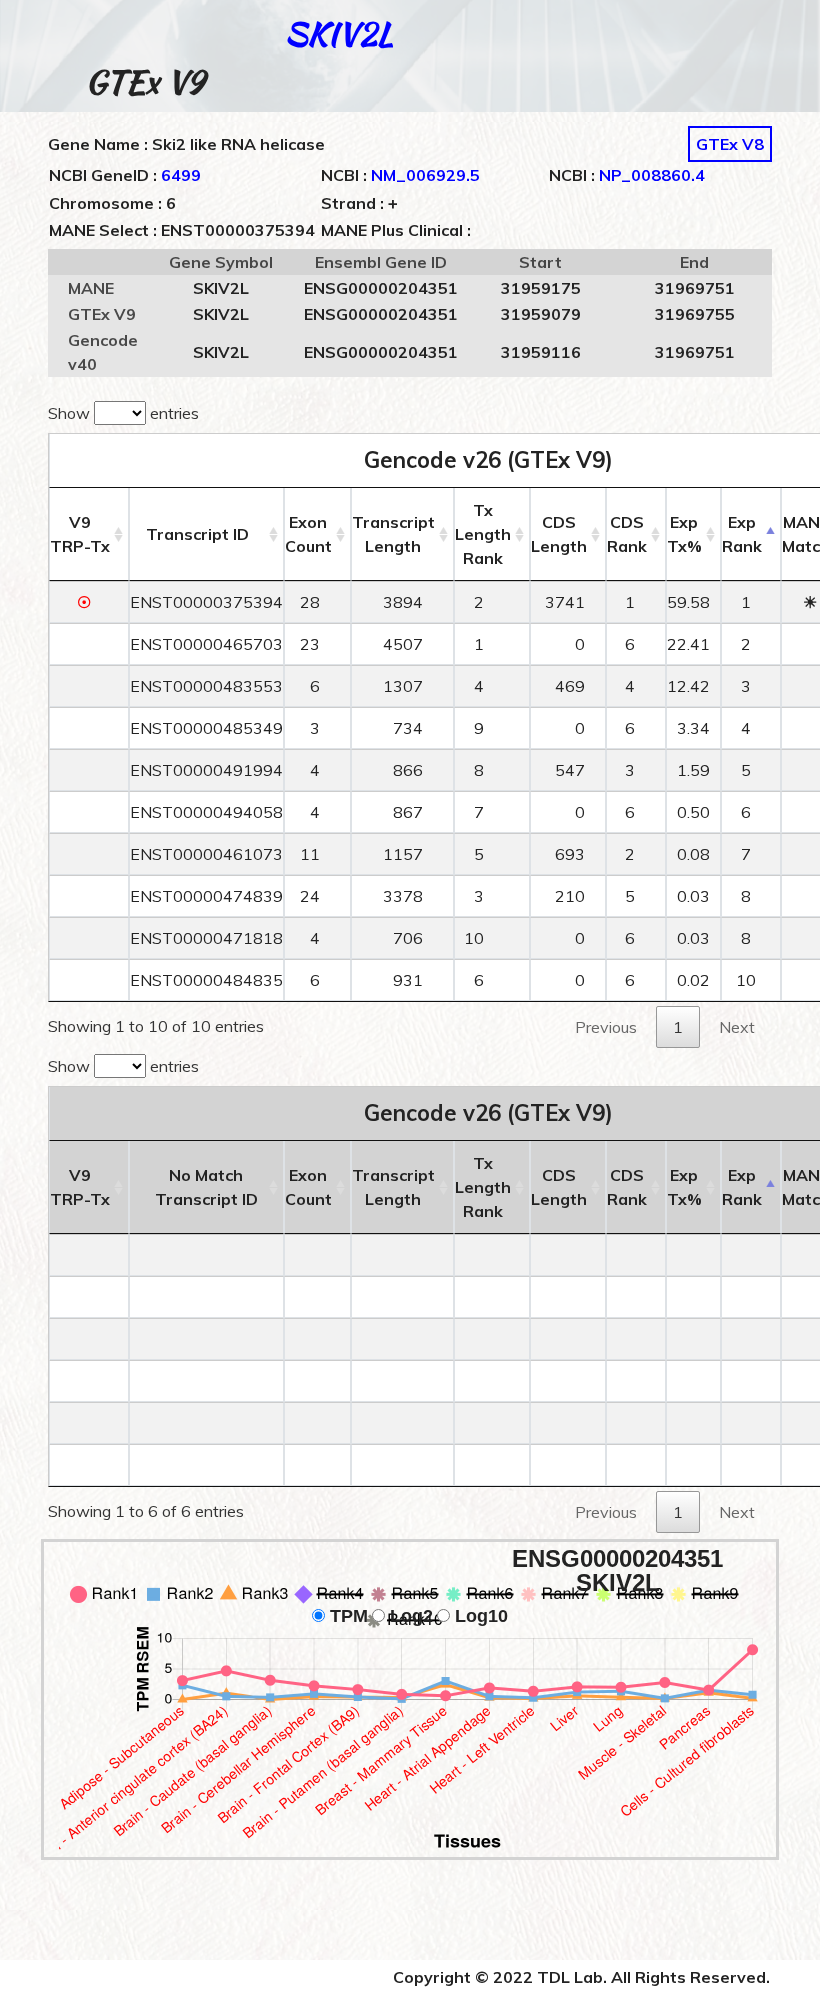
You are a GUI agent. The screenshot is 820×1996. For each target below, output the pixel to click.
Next (737, 1027)
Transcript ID (197, 534)
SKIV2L (339, 33)
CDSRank (627, 534)
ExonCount (308, 534)
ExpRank (742, 534)
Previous (606, 1027)
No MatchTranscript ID (206, 1187)
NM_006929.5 (425, 175)
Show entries (123, 413)
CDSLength (559, 534)
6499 (181, 175)
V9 (80, 534)
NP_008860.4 (652, 175)
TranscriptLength (393, 534)
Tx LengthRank (483, 534)
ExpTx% (684, 534)
